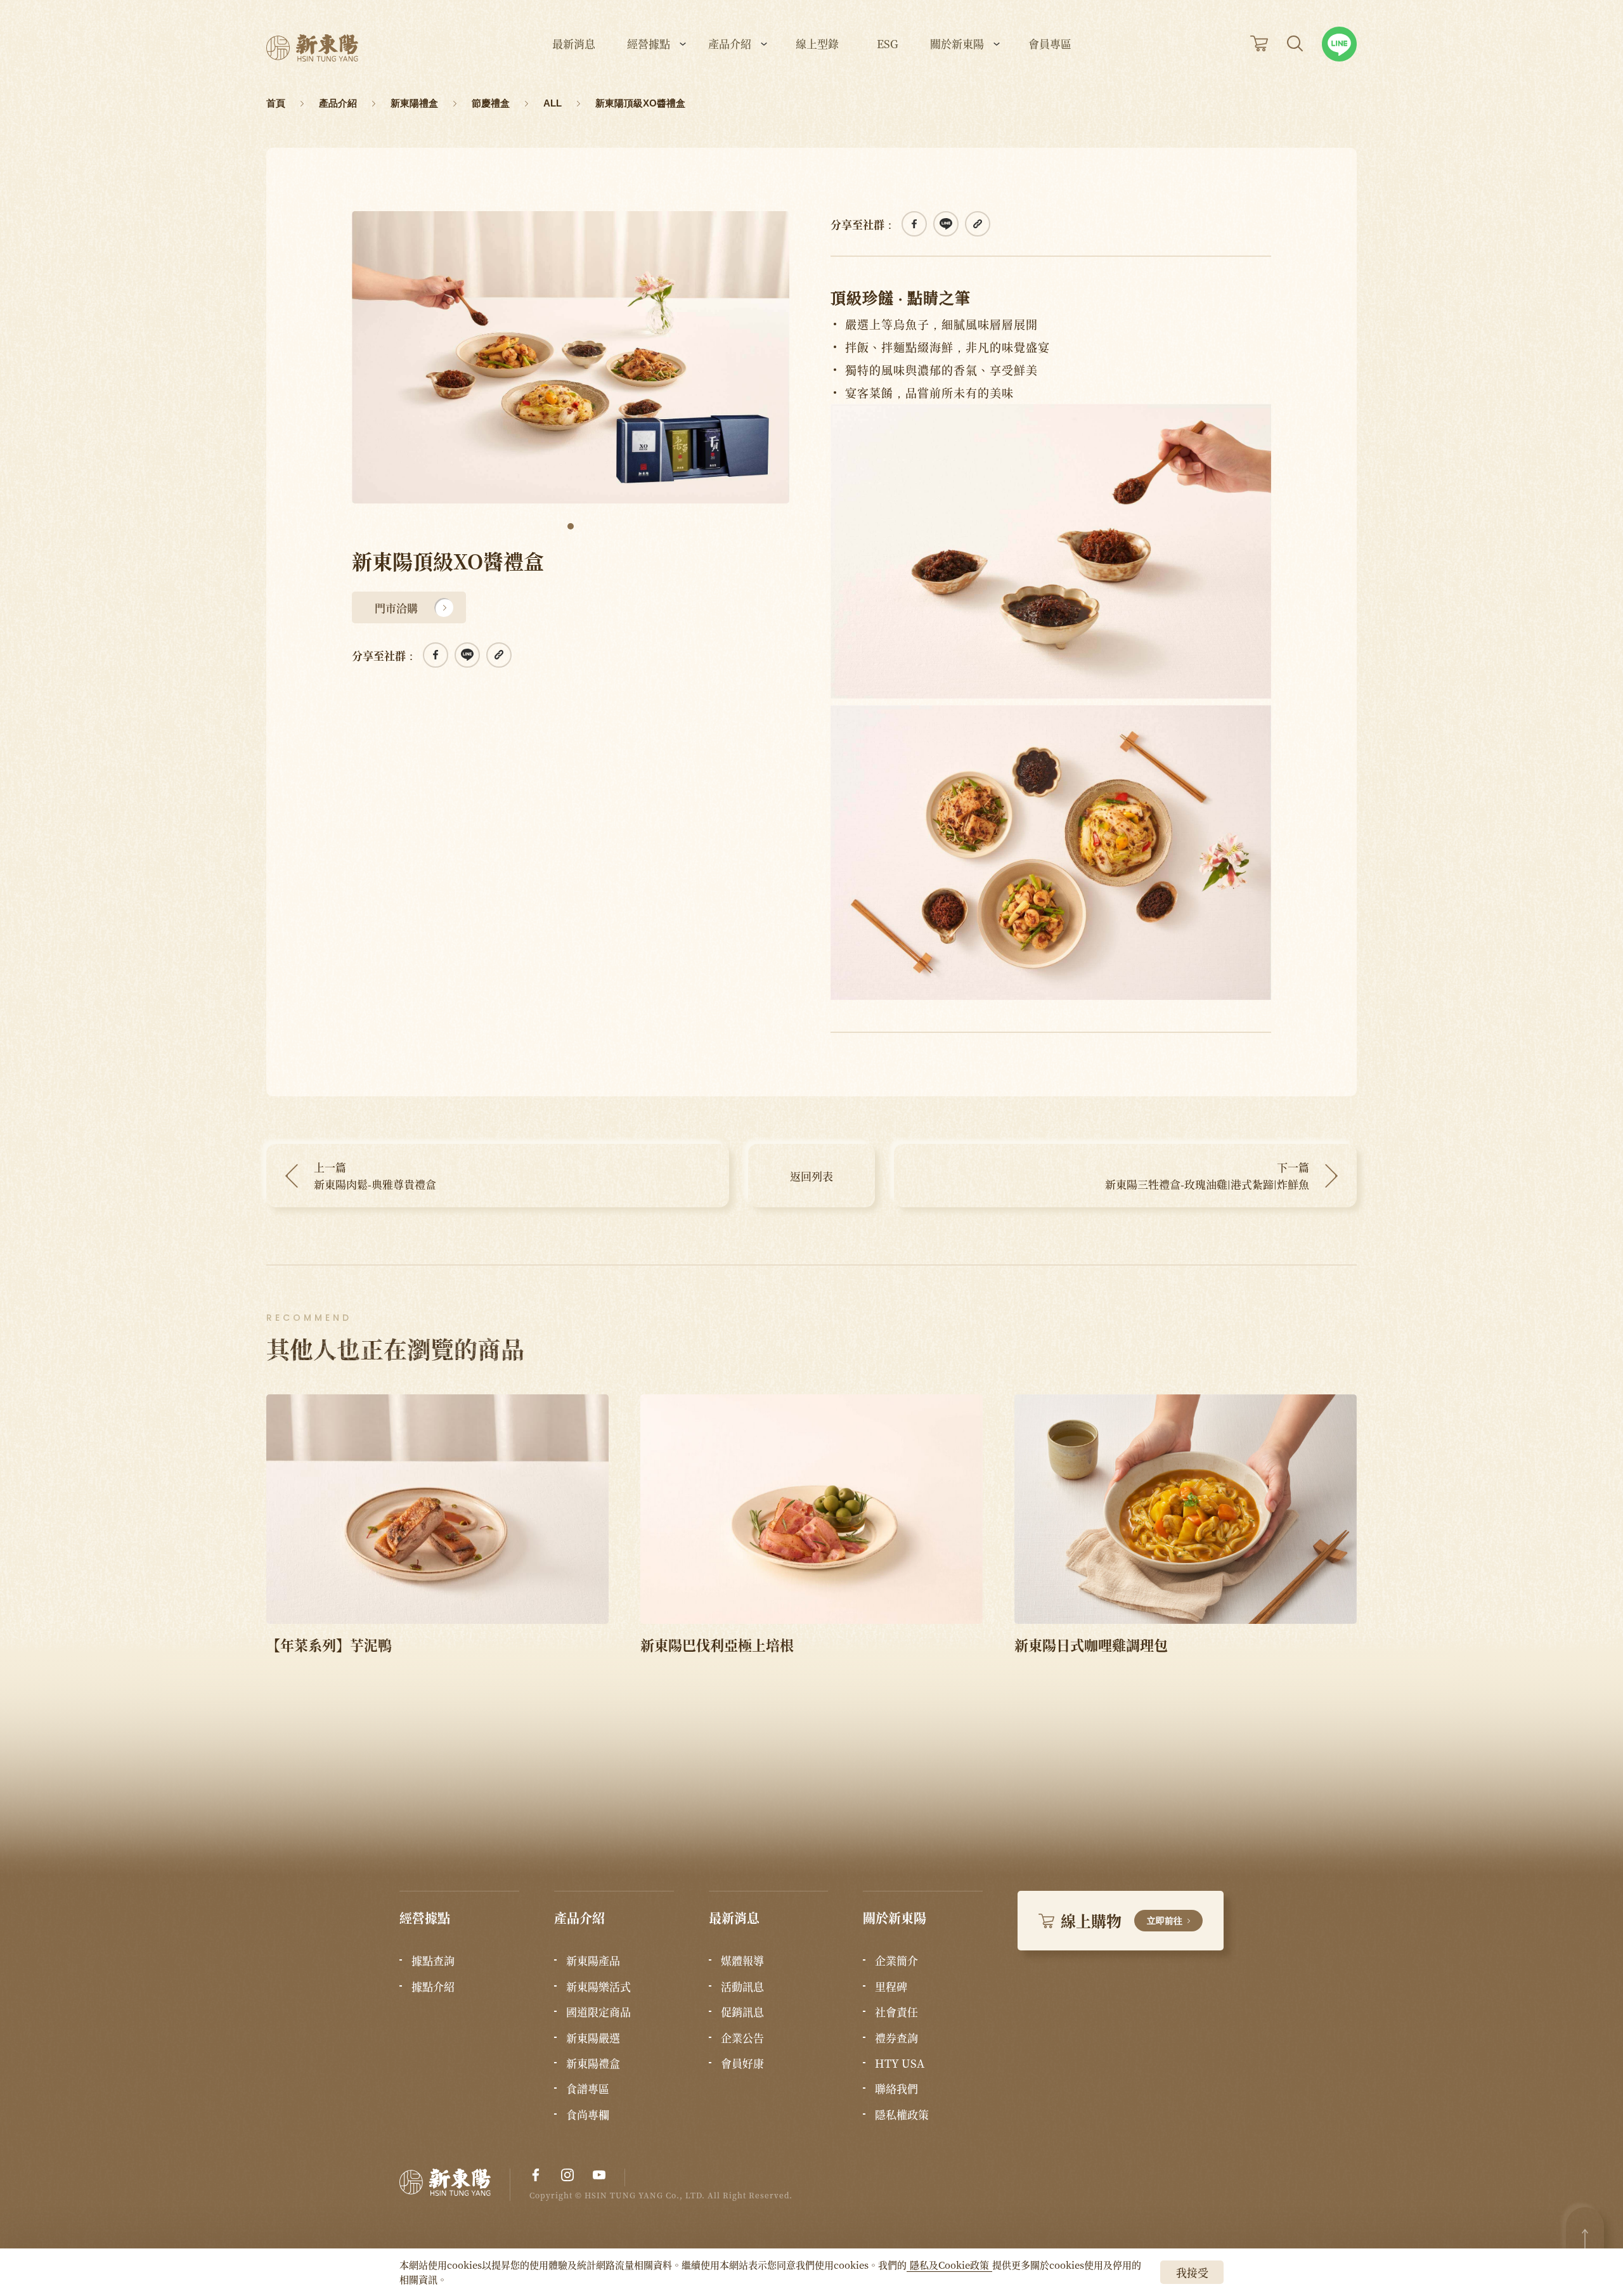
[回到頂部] (1585, 2239)
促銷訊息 (742, 2012)
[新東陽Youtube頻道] (599, 2175)
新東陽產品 (593, 1961)
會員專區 (1050, 45)
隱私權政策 (902, 2115)
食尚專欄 (588, 2115)
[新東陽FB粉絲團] (536, 2175)
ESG (888, 45)
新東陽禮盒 (593, 2063)
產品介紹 (730, 45)
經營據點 (649, 45)
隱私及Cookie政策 (949, 2265)
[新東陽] (455, 2185)
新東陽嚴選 (593, 2038)
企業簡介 (896, 1961)
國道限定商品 (598, 2012)
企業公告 (742, 2038)
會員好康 (742, 2063)
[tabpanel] (571, 357)
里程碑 (891, 1987)
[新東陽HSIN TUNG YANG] (312, 48)
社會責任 (896, 2012)
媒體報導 (742, 1961)
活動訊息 (742, 1987)
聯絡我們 (896, 2089)
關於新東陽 (957, 45)
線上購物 (1122, 1920)
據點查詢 (433, 1961)
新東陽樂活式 (598, 1987)
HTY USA (900, 2063)
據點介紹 (433, 1987)
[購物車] (1259, 43)
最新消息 (574, 45)
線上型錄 (817, 45)
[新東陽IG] (567, 2175)
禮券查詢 (896, 2038)
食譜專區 (588, 2089)
